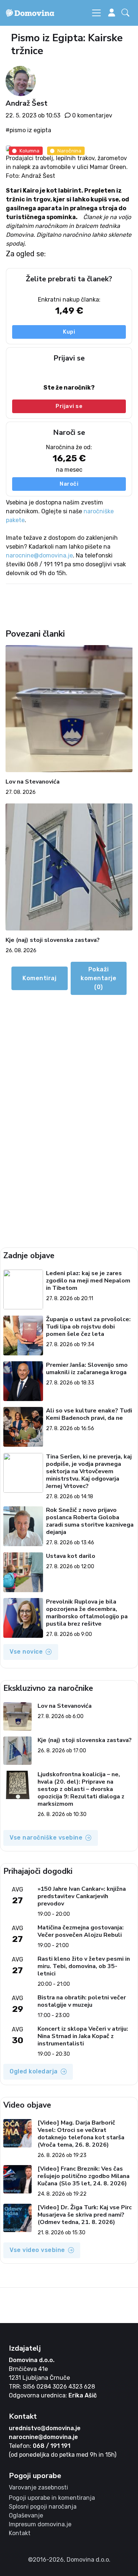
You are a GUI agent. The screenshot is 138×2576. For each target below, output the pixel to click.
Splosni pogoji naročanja (43, 2507)
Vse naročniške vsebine (46, 1838)
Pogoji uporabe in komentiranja (52, 2498)
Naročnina (69, 151)
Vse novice (26, 1652)
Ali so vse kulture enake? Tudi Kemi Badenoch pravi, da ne (89, 1414)
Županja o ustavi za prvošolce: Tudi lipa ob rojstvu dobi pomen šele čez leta (88, 1327)
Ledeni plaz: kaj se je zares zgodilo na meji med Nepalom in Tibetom (88, 1281)
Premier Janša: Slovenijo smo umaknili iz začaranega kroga (87, 1369)
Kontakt (20, 2533)
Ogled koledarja (34, 2071)
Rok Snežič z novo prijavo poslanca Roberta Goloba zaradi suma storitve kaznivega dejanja (90, 1521)
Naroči (69, 484)
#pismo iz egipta (28, 130)
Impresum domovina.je (40, 2524)
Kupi (69, 332)
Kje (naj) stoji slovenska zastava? (53, 940)
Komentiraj (39, 978)
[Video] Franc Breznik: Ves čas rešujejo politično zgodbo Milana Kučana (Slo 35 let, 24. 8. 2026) (84, 2176)
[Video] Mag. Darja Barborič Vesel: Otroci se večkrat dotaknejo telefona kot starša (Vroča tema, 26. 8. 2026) (81, 2134)
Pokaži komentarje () (98, 978)
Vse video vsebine (37, 2250)
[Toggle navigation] (96, 13)
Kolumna (29, 151)
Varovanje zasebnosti (38, 2487)
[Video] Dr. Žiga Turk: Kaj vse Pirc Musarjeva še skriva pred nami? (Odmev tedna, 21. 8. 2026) (85, 2215)
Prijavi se (69, 407)
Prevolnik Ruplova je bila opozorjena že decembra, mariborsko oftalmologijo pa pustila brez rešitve (87, 1613)
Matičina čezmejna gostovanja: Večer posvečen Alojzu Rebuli (81, 1931)
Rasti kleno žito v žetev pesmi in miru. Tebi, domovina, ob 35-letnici (84, 1966)
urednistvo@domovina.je (45, 2428)
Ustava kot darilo (71, 1556)
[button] (127, 13)
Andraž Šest (26, 103)
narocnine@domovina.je (39, 555)
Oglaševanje (26, 2515)
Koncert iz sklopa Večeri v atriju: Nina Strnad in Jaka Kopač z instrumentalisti (83, 2036)
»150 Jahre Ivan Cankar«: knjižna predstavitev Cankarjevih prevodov (82, 1896)
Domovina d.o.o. (32, 2360)
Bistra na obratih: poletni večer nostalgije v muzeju (82, 2001)
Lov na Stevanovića (33, 782)
